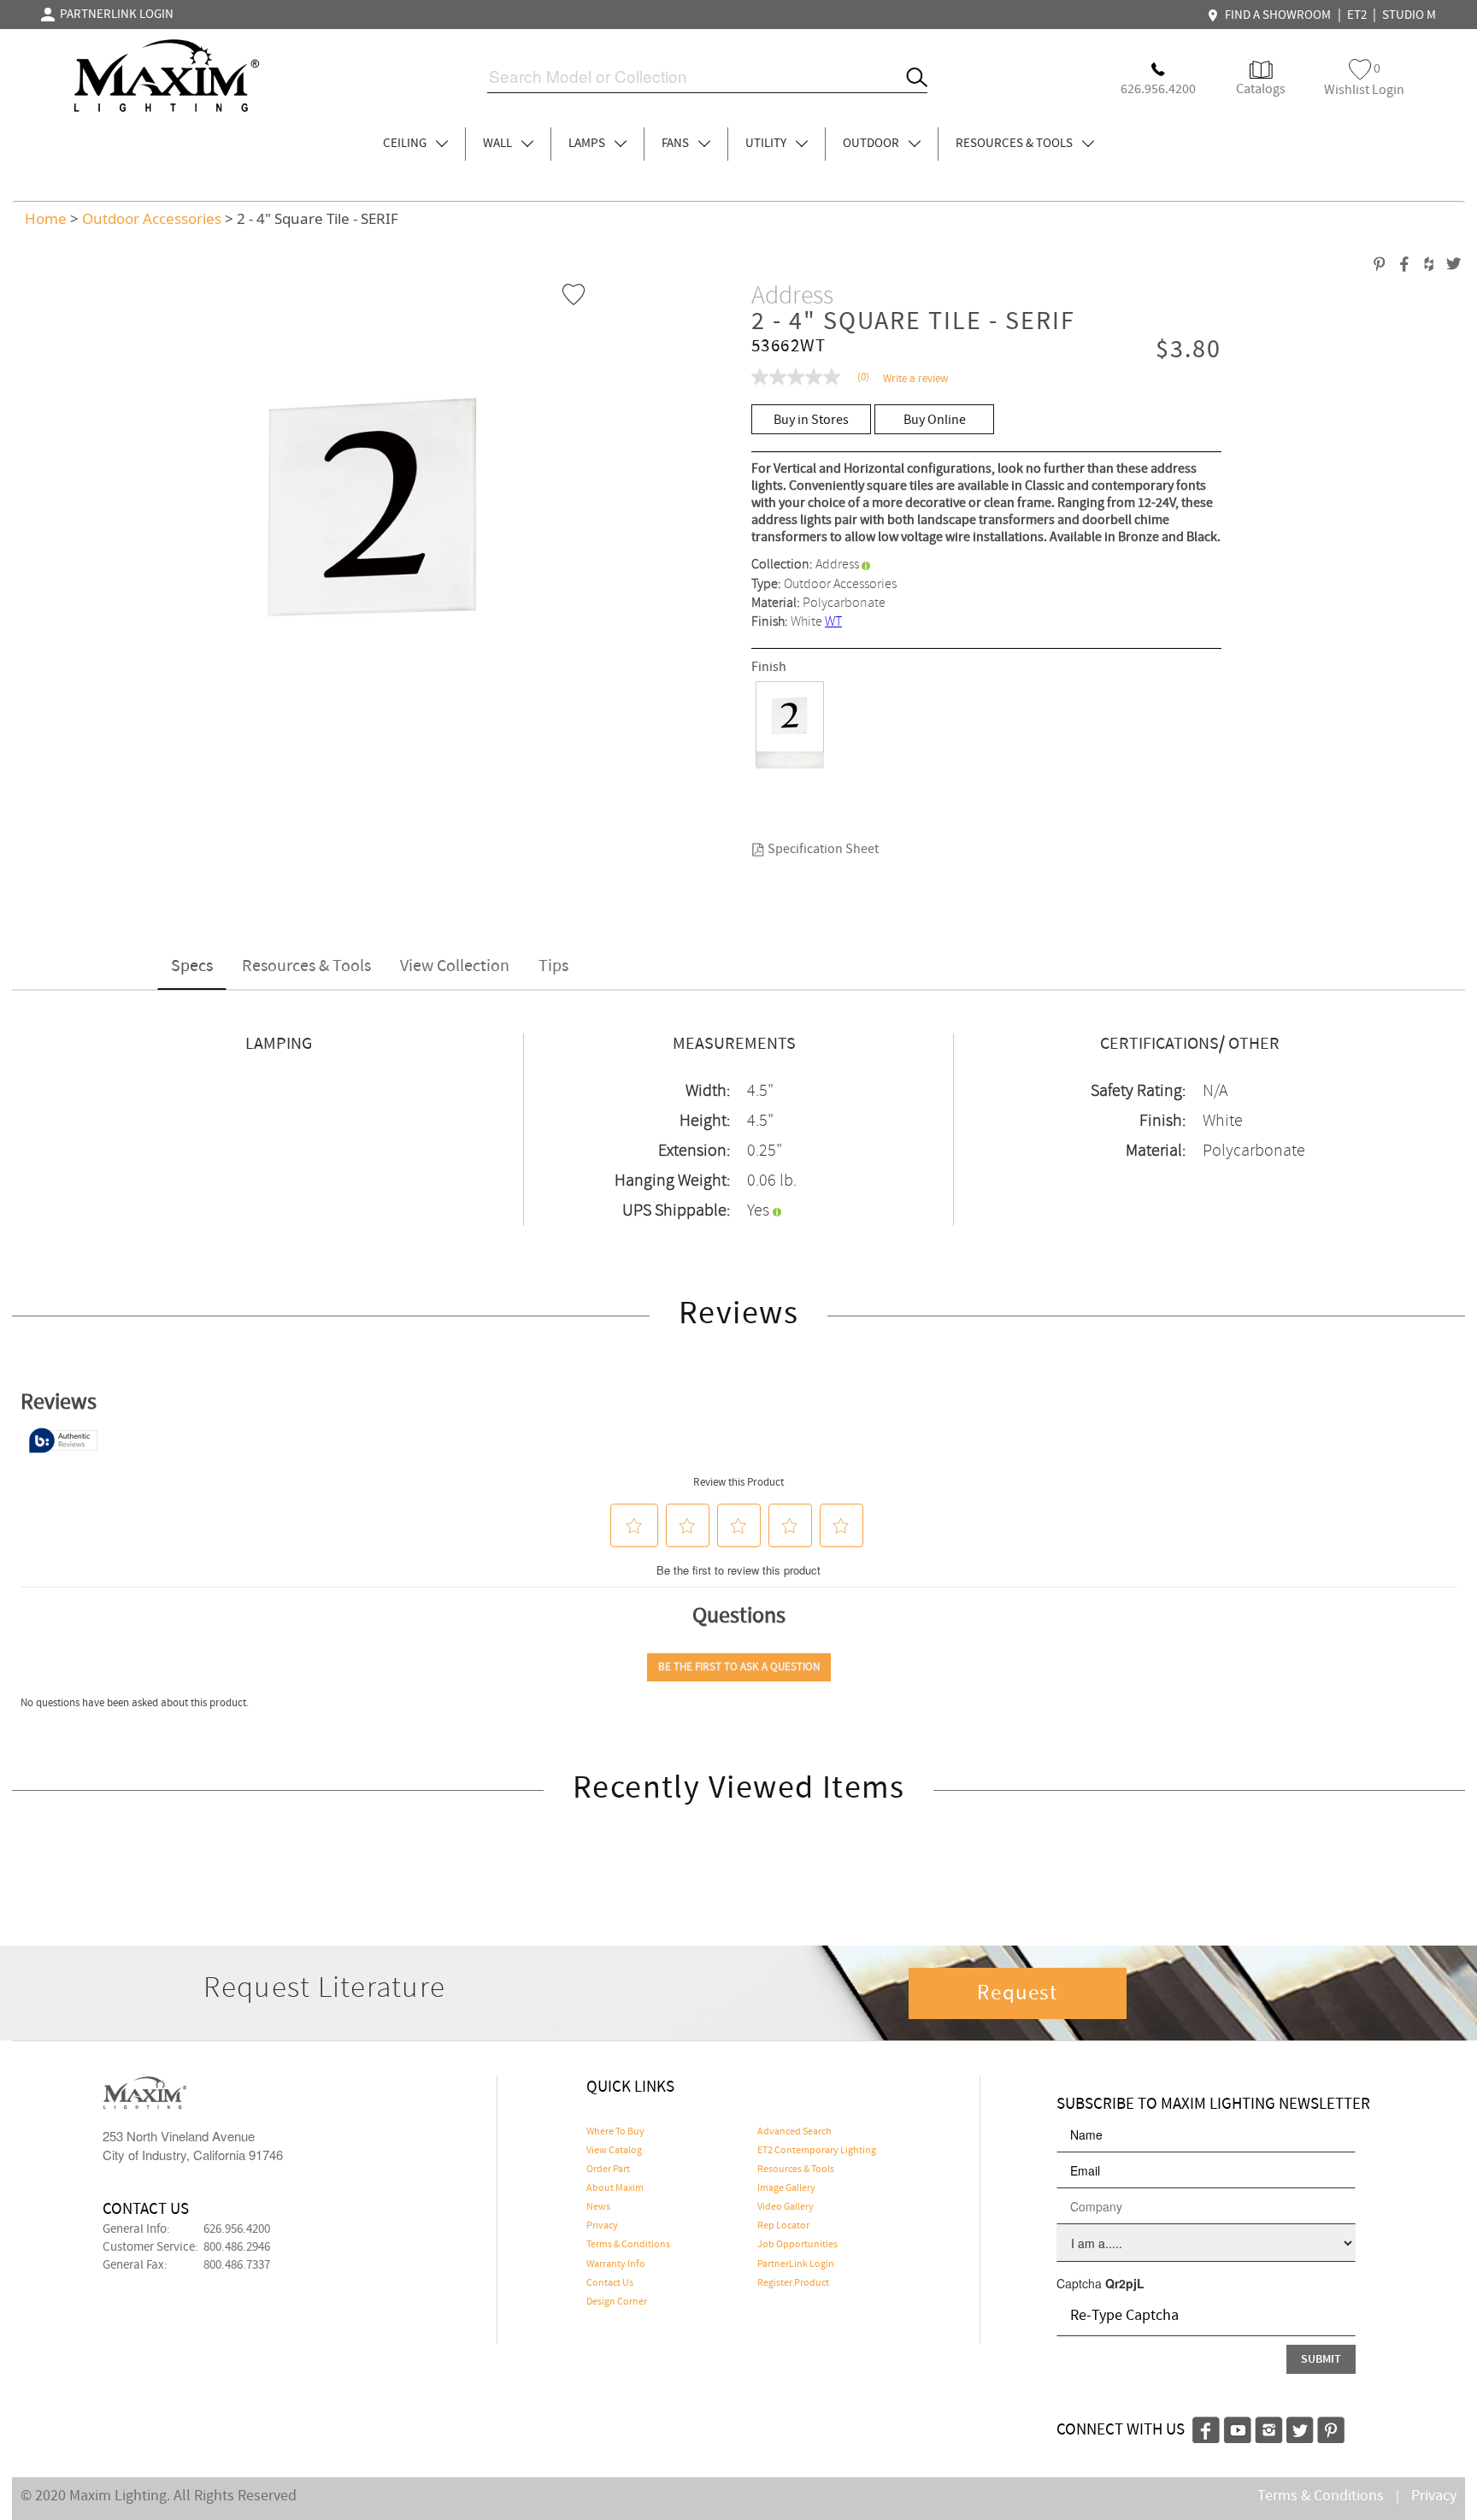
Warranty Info (616, 2264)
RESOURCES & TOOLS (1015, 144)
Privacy (602, 2226)
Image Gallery (786, 2188)
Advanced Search (794, 2132)
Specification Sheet (822, 849)
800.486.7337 (237, 2265)
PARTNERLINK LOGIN (114, 15)
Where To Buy (615, 2132)
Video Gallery (786, 2207)
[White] (790, 725)
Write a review (915, 379)
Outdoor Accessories (152, 218)
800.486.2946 (237, 2247)
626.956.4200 (237, 2229)
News (598, 2207)
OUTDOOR (872, 144)
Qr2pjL (1125, 2283)
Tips (553, 966)
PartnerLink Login (796, 2264)
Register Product (793, 2283)
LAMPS (588, 144)
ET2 (1357, 15)
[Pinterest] (1331, 2428)
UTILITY (767, 144)
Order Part (608, 2170)
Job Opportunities (797, 2245)
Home (46, 218)
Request (1017, 1993)
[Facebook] (1206, 2428)
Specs (192, 966)
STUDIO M (1409, 15)
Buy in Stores (811, 420)
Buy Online (935, 420)
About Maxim (615, 2188)
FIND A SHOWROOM (1275, 15)
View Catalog (614, 2151)
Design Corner (617, 2302)
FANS (677, 144)
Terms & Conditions (628, 2245)
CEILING (406, 144)
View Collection (455, 966)
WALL (499, 144)
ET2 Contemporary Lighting (817, 2151)
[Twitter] (1300, 2428)
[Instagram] (1269, 2428)
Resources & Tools (306, 966)
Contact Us (610, 2283)
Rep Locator (783, 2226)
